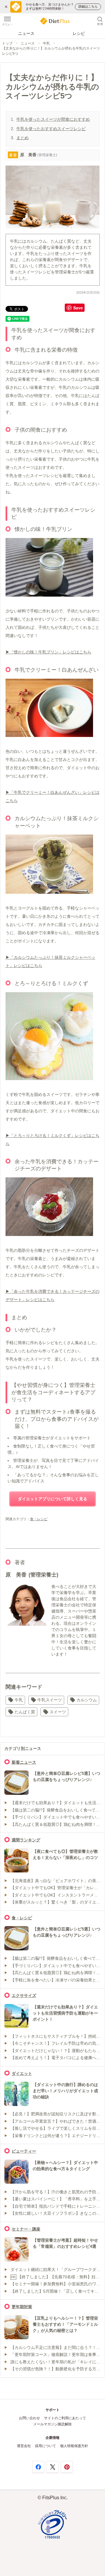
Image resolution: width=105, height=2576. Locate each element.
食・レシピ (39, 1519)
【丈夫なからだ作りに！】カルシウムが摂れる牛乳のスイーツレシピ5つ (51, 51)
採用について (45, 2446)
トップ (7, 43)
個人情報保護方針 (74, 2446)
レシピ (79, 33)
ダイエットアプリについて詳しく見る (52, 1499)
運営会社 (24, 2446)
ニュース (26, 33)
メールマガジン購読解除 (52, 2424)
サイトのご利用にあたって (65, 2418)
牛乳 (46, 43)
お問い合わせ (29, 2418)
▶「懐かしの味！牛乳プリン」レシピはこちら (48, 652)
